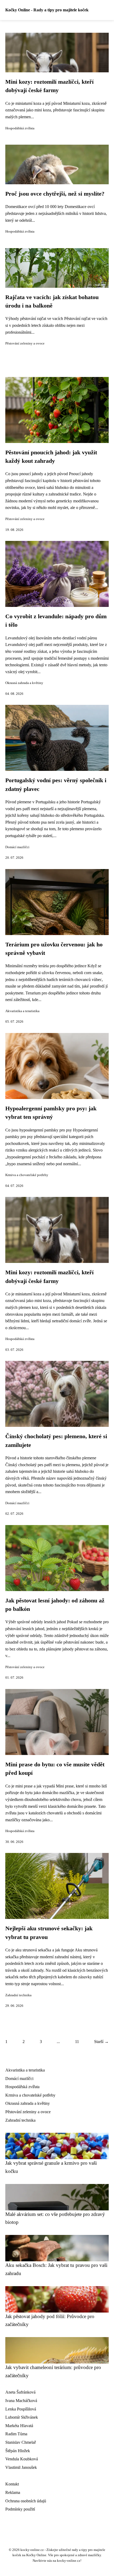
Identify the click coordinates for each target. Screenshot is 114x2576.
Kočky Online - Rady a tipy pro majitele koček (47, 10)
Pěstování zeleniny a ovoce (25, 343)
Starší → (101, 2042)
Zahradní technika (18, 1995)
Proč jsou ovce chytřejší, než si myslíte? (55, 194)
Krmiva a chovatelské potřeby (27, 1175)
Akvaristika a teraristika (22, 1011)
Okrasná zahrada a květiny (24, 683)
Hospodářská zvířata (20, 128)
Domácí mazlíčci (17, 847)
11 (77, 2042)
